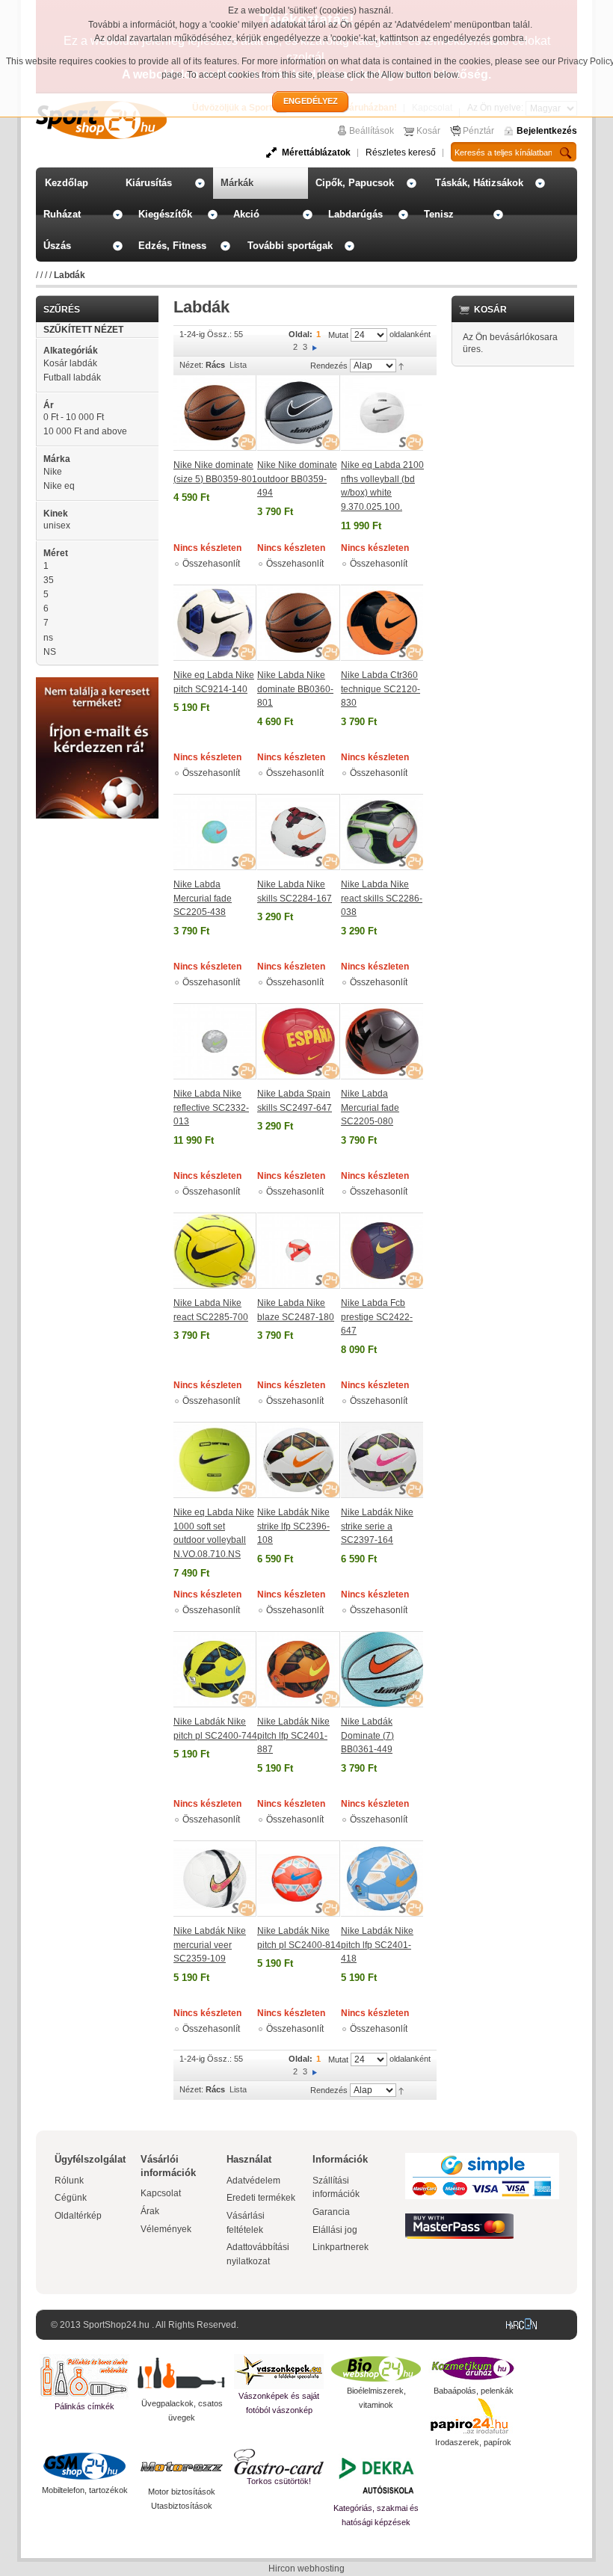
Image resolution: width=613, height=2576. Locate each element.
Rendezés (329, 366)
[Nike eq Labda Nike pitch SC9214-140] (215, 623)
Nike (53, 472)
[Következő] (315, 347)
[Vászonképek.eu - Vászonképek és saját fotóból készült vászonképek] (279, 2372)
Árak (150, 2211)
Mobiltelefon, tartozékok (85, 2490)
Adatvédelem (253, 2181)
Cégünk (71, 2198)
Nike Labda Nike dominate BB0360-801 (295, 689)
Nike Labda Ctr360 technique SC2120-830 (381, 689)
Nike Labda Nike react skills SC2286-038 (382, 898)
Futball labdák (72, 378)
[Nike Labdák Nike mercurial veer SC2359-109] (215, 1879)
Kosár (428, 131)
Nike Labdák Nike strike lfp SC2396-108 (293, 1526)
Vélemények (166, 2229)
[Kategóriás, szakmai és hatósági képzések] (376, 2475)
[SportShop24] (101, 120)
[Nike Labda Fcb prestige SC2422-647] (382, 1251)
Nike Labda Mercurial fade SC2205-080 (370, 1107)
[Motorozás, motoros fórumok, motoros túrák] (182, 2467)
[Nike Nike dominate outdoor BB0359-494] (299, 413)
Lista (238, 365)
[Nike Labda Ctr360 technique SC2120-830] (382, 623)
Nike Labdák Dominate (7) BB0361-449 (367, 1735)
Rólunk (69, 2181)
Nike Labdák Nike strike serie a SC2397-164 (377, 1526)
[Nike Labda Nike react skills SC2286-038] (382, 832)
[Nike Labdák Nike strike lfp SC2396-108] (299, 1460)
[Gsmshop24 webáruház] (84, 2466)
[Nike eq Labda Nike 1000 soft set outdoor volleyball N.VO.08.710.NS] (215, 1460)
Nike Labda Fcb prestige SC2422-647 (377, 1317)
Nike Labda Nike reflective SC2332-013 (211, 1107)
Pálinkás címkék (84, 2406)
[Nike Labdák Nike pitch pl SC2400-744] (215, 1669)
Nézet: (191, 365)
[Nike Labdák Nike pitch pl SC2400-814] (299, 1879)
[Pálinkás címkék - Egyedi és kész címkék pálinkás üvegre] (84, 2377)
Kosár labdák (70, 363)
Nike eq (59, 486)
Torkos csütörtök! (279, 2481)
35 (49, 580)
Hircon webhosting (306, 2569)
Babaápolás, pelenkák (474, 2391)
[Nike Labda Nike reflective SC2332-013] (215, 1041)
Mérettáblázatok (316, 152)
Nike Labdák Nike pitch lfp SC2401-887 (293, 1735)
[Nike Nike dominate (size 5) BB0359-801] (215, 413)
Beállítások (372, 131)
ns (48, 638)
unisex (57, 526)
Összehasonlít (211, 564)
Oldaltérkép (78, 2216)
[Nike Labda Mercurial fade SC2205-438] (215, 832)
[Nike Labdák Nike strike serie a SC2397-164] (382, 1460)
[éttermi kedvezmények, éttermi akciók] (279, 2462)
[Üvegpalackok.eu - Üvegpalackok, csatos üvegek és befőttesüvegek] (182, 2375)
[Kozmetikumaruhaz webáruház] (473, 2369)
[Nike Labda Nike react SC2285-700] (215, 1251)
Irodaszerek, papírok (473, 2442)
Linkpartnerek (341, 2247)
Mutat (338, 335)
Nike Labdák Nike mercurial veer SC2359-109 (210, 1945)
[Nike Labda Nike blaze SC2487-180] (299, 1251)
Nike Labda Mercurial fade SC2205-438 (203, 898)
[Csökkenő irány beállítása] (401, 366)
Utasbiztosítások (182, 2506)
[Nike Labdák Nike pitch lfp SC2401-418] (382, 1879)
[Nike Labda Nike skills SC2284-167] (299, 832)
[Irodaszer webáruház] (473, 2417)
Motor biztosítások (182, 2492)
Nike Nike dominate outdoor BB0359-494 (297, 479)
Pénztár (478, 131)
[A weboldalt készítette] (525, 2325)
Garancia (331, 2212)
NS (50, 652)
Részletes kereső (401, 152)
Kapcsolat (161, 2193)
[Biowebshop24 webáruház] (376, 2369)
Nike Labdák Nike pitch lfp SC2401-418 (377, 1945)
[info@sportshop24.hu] (97, 683)
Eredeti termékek (261, 2198)
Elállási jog (335, 2230)
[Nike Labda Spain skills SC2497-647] (299, 1041)
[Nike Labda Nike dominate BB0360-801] (299, 623)
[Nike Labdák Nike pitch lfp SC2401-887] (299, 1669)
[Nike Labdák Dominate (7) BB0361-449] (382, 1669)
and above (85, 431)
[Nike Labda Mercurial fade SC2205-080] (382, 1041)
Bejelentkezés (547, 131)
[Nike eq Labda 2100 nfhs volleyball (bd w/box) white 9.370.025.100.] (382, 413)
